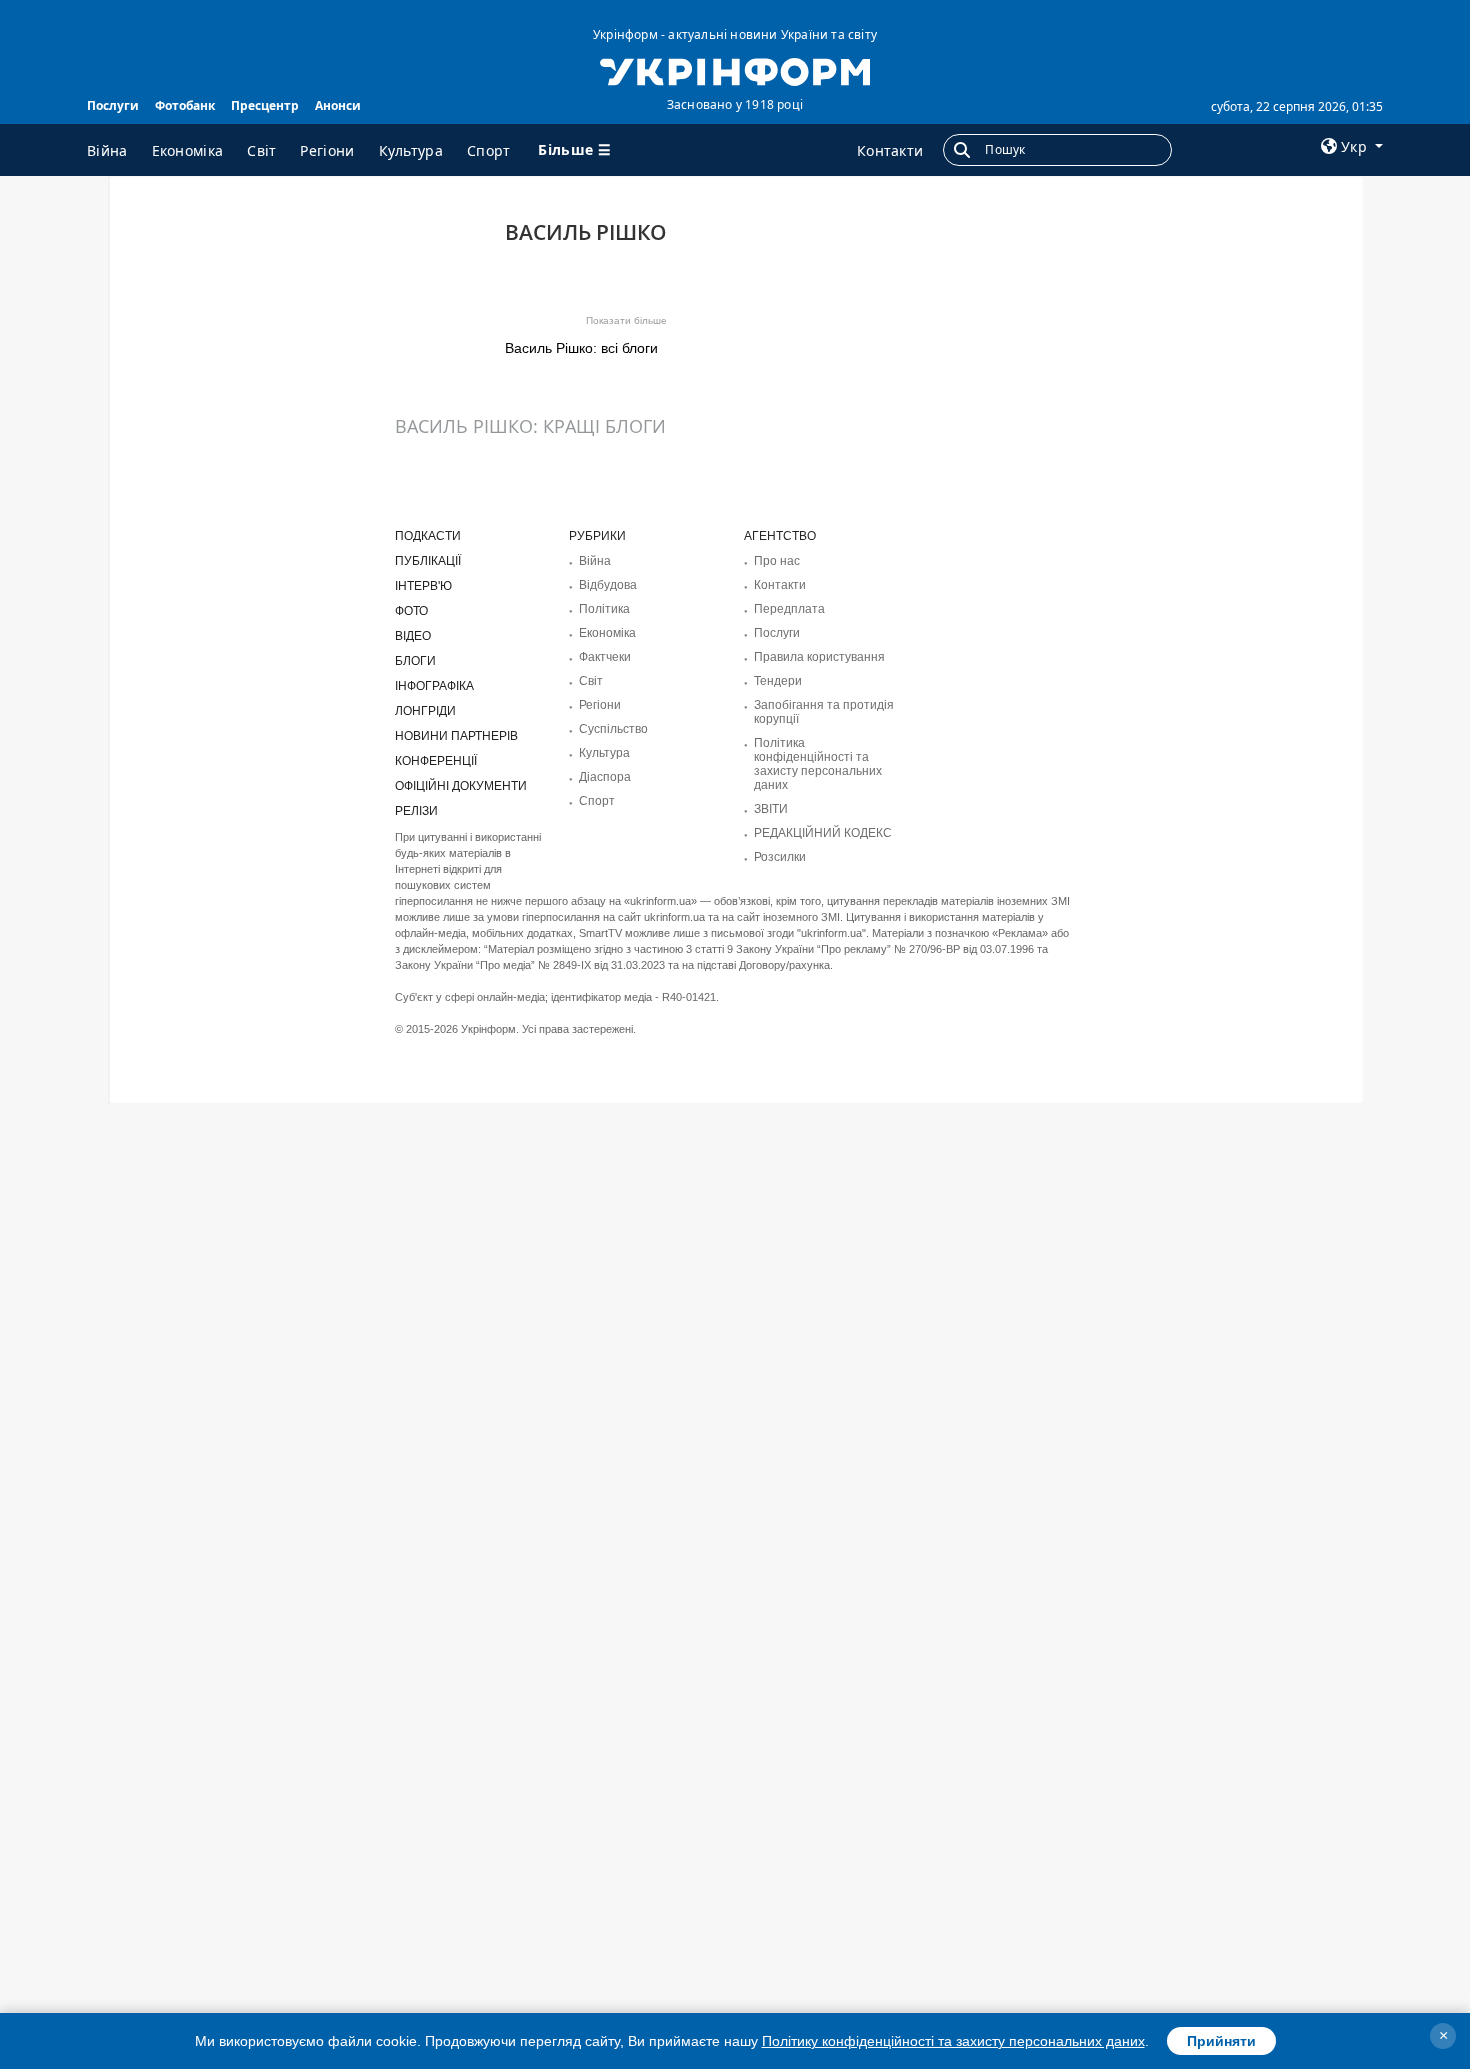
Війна (107, 150)
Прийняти (1221, 2041)
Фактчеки (605, 657)
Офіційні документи (461, 786)
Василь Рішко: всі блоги (581, 348)
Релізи (416, 811)
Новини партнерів (456, 736)
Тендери (778, 681)
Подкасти (428, 536)
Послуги (113, 105)
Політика (604, 609)
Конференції (436, 761)
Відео (413, 636)
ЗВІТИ (771, 809)
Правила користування (819, 657)
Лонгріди (425, 711)
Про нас (777, 561)
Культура (411, 150)
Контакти (890, 150)
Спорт (489, 150)
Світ (261, 150)
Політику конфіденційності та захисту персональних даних (953, 2041)
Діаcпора (605, 777)
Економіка (188, 150)
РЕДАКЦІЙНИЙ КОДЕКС (823, 833)
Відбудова (608, 585)
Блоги (415, 661)
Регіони (327, 150)
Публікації (428, 561)
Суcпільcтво (613, 729)
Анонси (338, 105)
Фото (411, 611)
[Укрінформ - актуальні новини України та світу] (734, 70)
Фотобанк (185, 105)
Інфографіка (434, 686)
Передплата (789, 609)
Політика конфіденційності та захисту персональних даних (818, 764)
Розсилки (780, 857)
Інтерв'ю (423, 586)
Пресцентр (265, 105)
